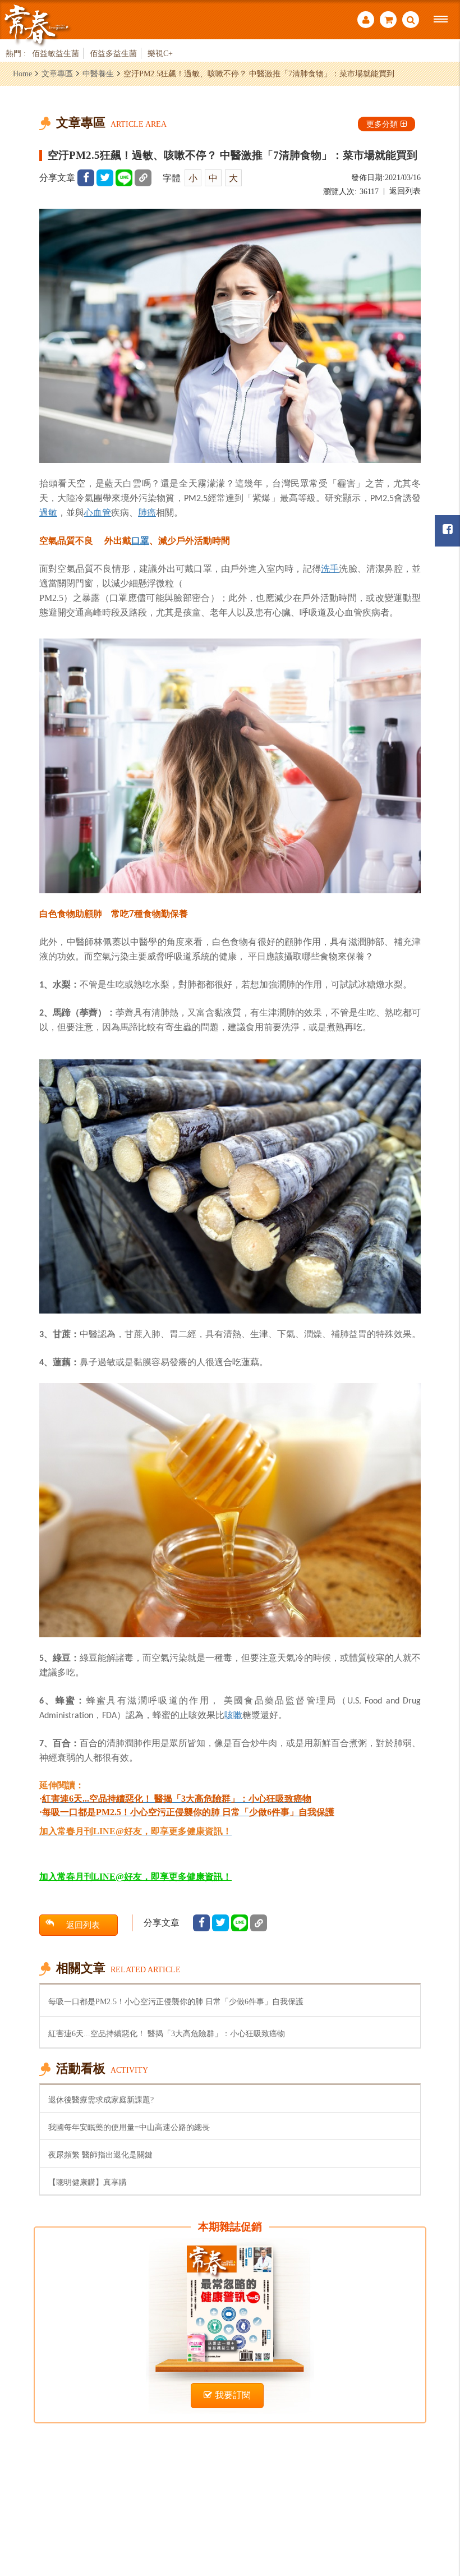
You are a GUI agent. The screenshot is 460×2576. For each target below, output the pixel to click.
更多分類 (382, 124)
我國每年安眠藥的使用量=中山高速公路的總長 (129, 2127)
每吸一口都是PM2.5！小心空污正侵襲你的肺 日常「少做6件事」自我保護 (176, 2001)
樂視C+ (160, 53)
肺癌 (147, 512)
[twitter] (105, 178)
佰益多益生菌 (113, 53)
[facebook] (86, 178)
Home (22, 74)
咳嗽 (233, 1715)
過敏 (48, 512)
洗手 (330, 568)
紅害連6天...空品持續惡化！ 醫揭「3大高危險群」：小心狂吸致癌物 (167, 2033)
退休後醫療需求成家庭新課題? (101, 2100)
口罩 (140, 540)
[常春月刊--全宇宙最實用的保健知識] (36, 24)
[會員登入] (366, 21)
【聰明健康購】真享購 (88, 2182)
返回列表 (405, 191)
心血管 (98, 512)
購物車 (388, 21)
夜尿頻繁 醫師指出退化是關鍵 (100, 2155)
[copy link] (143, 178)
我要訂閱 (233, 2395)
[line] (124, 178)
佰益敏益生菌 (56, 53)
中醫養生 (98, 74)
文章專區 (57, 74)
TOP (438, 2506)
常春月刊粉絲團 (447, 531)
